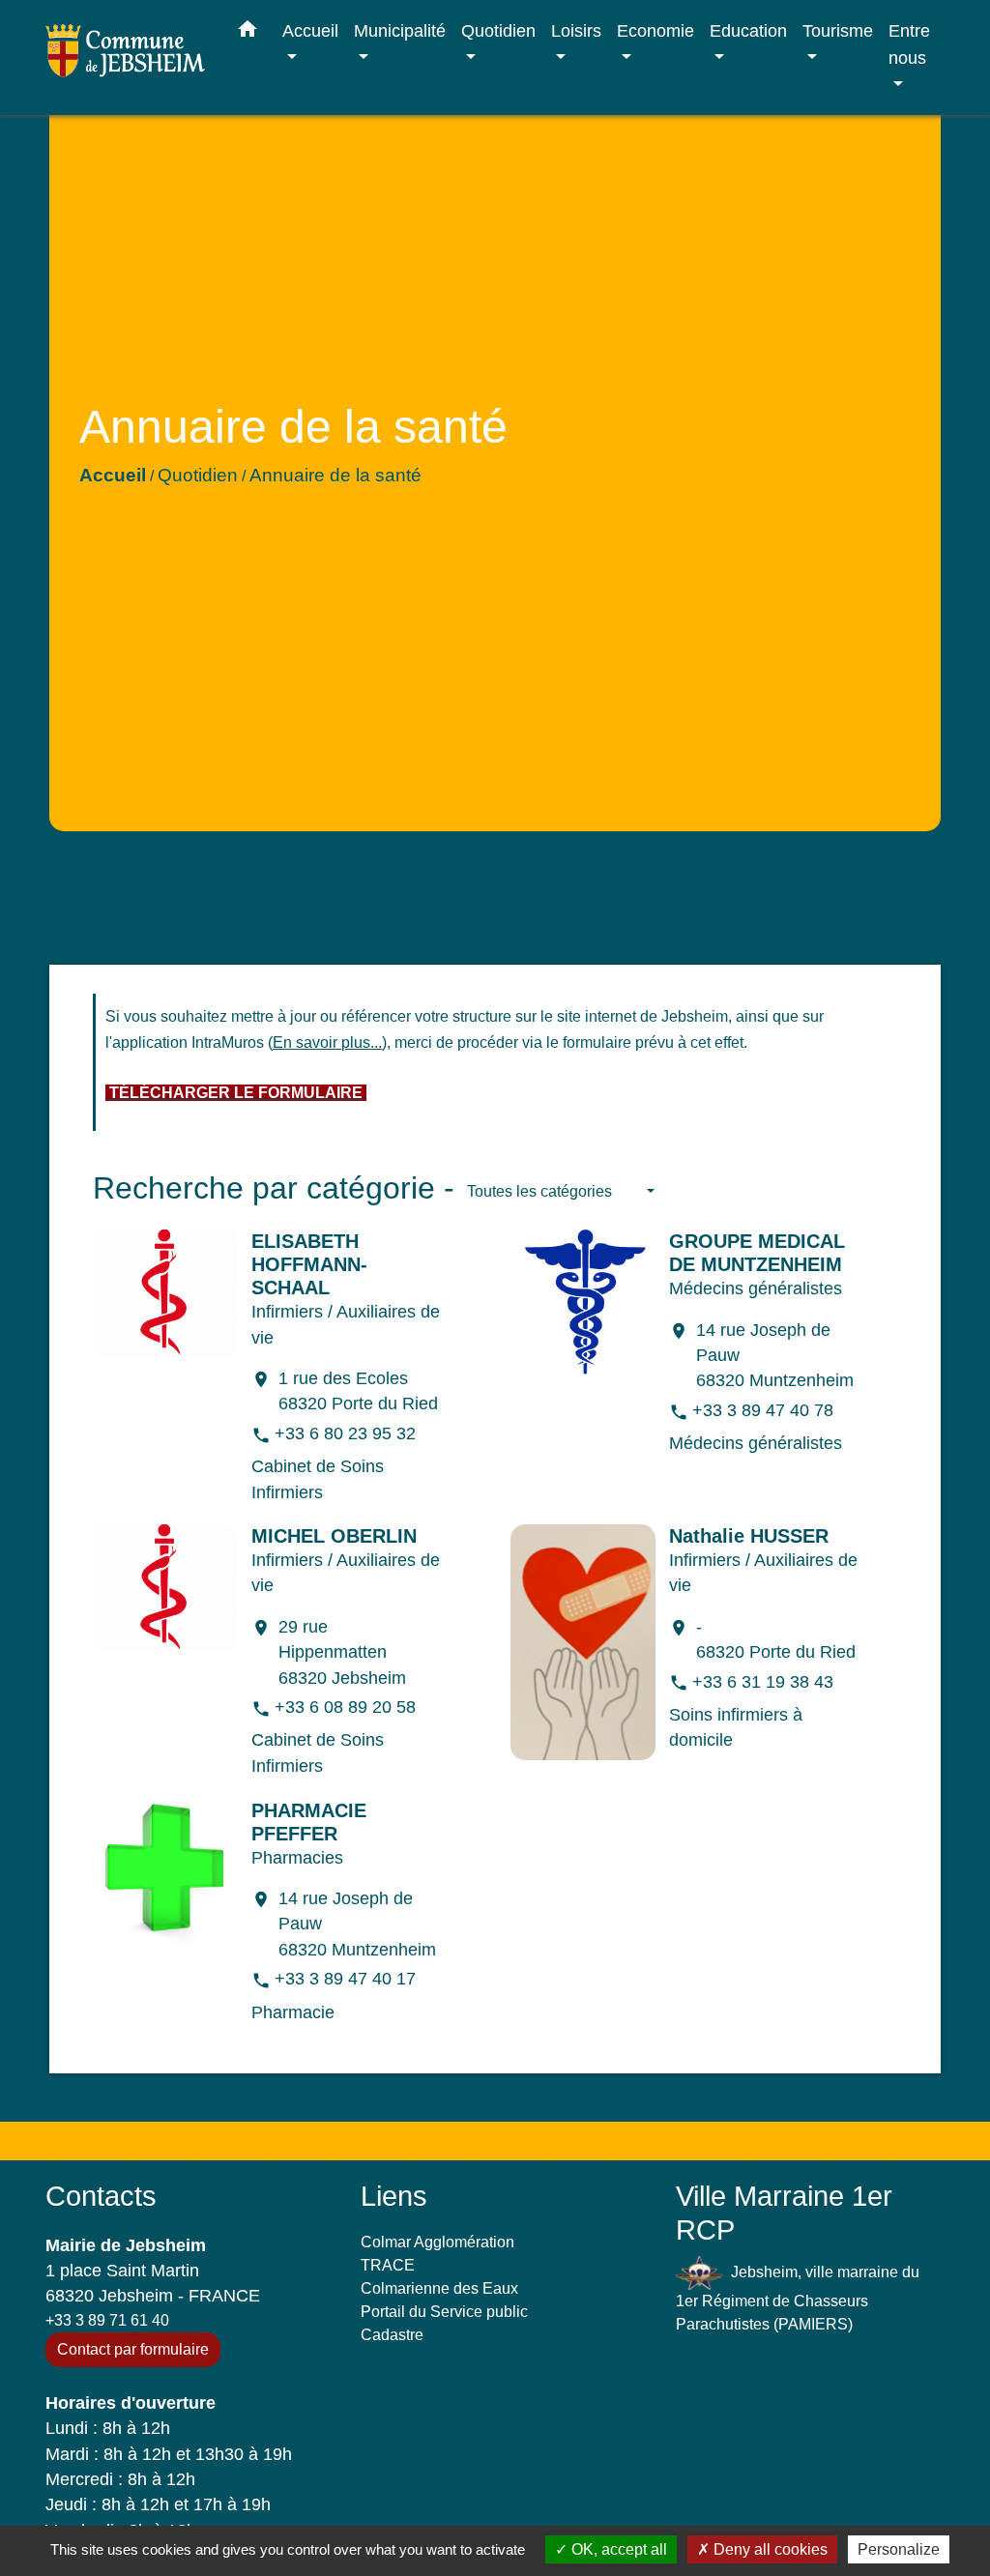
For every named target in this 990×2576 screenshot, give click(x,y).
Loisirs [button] (576, 30)
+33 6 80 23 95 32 (345, 1433)
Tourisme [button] (838, 30)
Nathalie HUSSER (749, 1536)
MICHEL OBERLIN (334, 1536)
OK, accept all (617, 2549)
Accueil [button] (310, 30)
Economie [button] (655, 30)
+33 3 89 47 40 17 (345, 1979)
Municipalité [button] (400, 30)
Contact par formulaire (133, 2349)
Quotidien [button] (498, 30)
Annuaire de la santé (335, 475)
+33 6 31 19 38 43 (763, 1682)
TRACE (388, 2265)
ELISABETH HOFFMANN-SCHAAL (309, 1264)
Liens (394, 2196)
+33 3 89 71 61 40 (107, 2320)
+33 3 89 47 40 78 (763, 1410)
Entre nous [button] (909, 44)
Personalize (899, 2549)
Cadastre (392, 2335)
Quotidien (198, 475)
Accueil (113, 475)
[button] (247, 33)
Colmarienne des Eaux (439, 2288)
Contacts (101, 2196)
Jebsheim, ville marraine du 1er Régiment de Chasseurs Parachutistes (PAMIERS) (798, 2298)
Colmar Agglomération (437, 2242)
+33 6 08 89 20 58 (345, 1707)
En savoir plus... (327, 1042)
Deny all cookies (769, 2549)
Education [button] (748, 30)
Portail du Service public (444, 2312)
